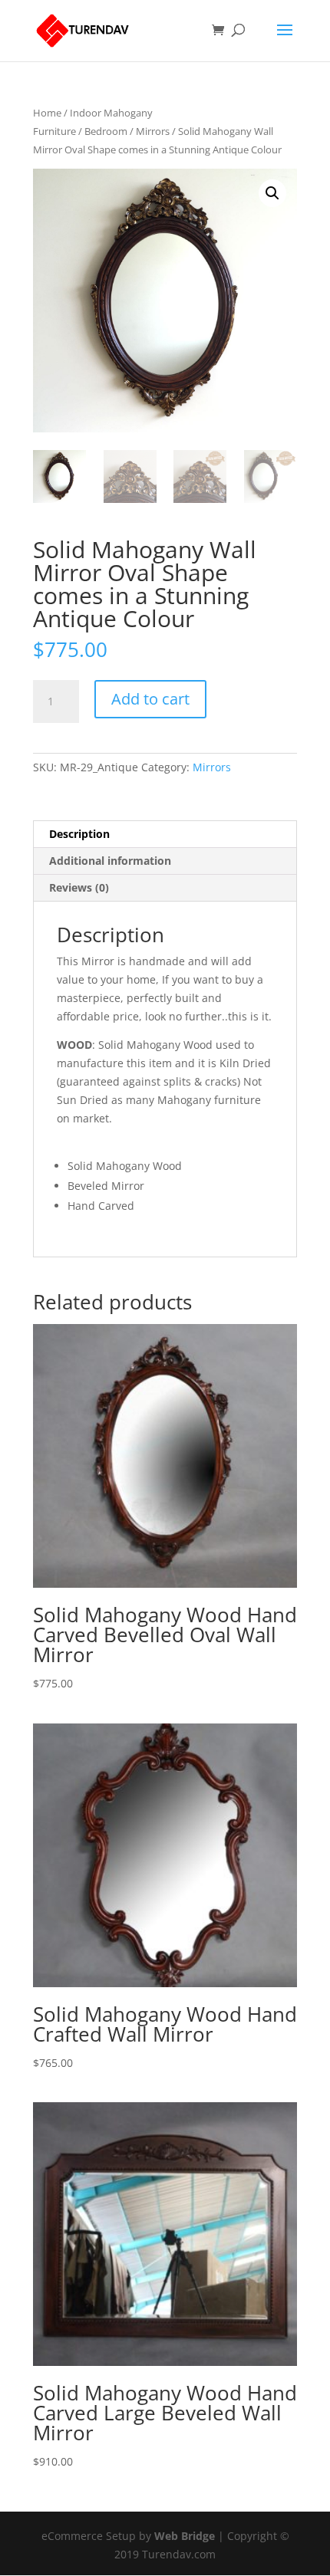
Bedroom (106, 131)
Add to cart (150, 699)
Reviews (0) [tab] (79, 887)
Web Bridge (185, 2536)
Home (47, 113)
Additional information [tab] (110, 861)
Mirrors (153, 131)
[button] (272, 193)
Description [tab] (79, 834)
